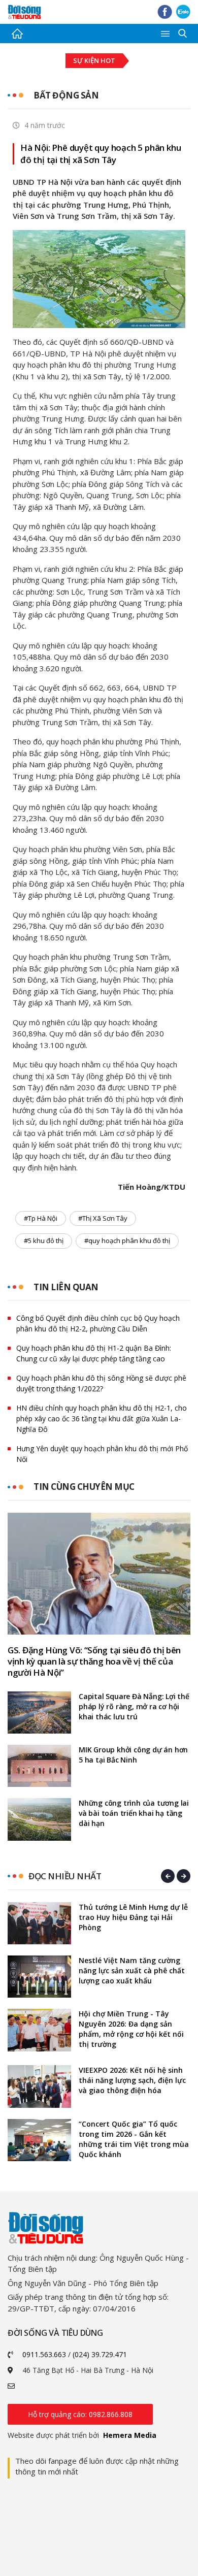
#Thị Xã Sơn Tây (103, 1218)
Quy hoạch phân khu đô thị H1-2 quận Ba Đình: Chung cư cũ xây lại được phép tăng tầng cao (94, 1353)
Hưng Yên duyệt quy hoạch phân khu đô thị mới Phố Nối (102, 1454)
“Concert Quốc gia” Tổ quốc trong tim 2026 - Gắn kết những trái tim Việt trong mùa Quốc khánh (134, 2139)
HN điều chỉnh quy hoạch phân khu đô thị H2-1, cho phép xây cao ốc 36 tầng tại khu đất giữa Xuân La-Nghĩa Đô (102, 1419)
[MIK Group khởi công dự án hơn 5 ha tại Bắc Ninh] (39, 1766)
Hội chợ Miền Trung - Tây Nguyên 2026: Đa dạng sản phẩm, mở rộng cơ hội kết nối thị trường (131, 2029)
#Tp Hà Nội (41, 1218)
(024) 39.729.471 (100, 2354)
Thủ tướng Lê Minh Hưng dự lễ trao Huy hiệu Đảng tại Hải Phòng (133, 1917)
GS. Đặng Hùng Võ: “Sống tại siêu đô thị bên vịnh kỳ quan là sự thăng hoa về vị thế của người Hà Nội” (94, 1661)
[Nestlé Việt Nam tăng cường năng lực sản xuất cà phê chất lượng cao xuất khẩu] (39, 1977)
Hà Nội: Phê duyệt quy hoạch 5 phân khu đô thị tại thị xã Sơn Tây (101, 154)
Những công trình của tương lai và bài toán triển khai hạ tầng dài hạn (134, 1813)
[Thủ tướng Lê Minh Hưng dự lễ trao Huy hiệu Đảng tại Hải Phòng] (39, 1923)
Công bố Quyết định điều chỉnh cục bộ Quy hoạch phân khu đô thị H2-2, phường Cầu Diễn (98, 1323)
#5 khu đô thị (44, 1241)
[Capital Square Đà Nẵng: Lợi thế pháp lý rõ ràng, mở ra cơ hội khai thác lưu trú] (39, 1713)
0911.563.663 (44, 2354)
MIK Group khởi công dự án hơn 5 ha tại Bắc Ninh (133, 1755)
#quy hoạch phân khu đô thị (127, 1241)
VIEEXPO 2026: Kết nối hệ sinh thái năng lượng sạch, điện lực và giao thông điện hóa (132, 2080)
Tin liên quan (66, 1287)
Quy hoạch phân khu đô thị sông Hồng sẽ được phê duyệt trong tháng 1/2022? (101, 1383)
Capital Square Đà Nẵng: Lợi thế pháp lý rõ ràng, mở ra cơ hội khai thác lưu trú (134, 1706)
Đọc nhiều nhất (65, 1876)
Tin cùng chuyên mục (84, 1487)
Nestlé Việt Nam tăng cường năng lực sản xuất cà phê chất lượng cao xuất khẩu (132, 1970)
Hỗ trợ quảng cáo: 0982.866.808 (80, 2414)
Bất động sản (66, 95)
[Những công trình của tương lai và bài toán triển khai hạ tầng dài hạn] (39, 1819)
